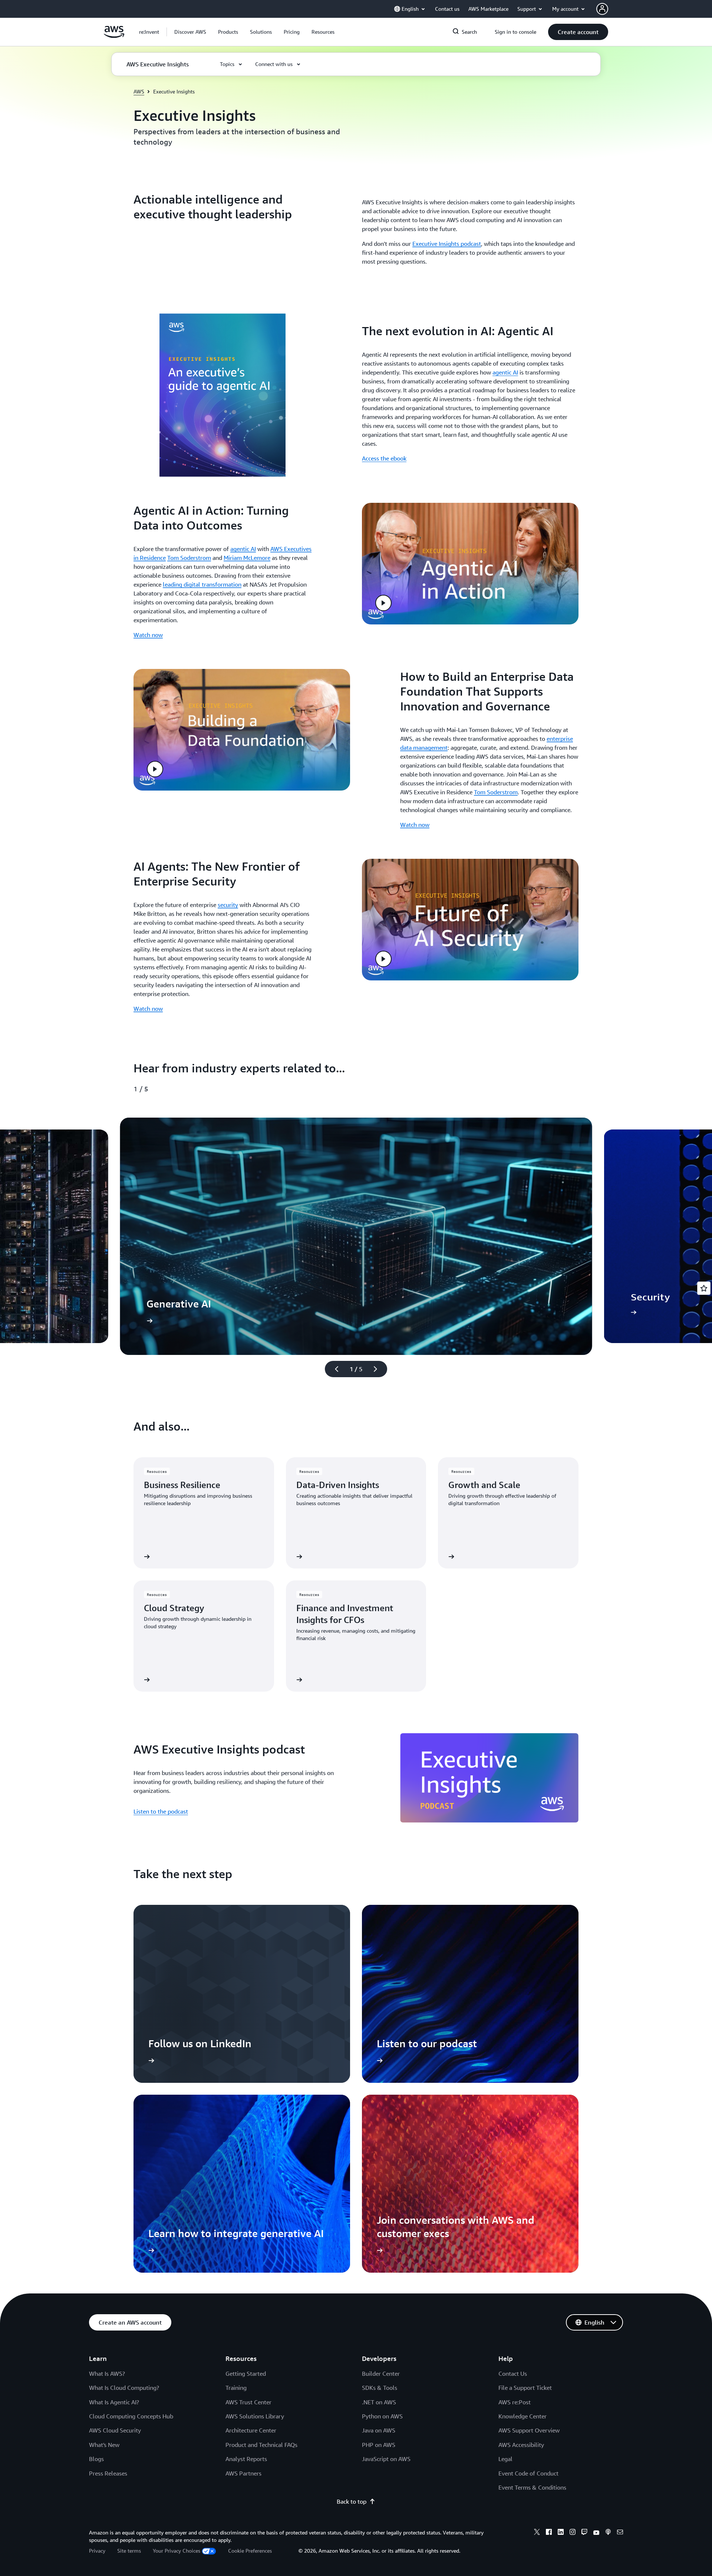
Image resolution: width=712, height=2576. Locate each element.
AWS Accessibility (521, 2445)
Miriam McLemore (247, 558)
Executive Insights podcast (447, 244)
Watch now (148, 635)
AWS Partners (243, 2473)
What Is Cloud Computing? (124, 2388)
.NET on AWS (379, 2402)
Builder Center (381, 2374)
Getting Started (246, 2374)
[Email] (620, 2533)
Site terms (129, 2551)
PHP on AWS (379, 2445)
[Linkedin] (561, 2533)
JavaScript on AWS (386, 2459)
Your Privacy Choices (177, 2551)
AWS (139, 91)
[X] (537, 2533)
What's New (104, 2445)
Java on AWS (379, 2430)
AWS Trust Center (248, 2402)
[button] (190, 32)
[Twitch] (584, 2533)
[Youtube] (596, 2533)
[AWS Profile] (602, 9)
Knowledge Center (523, 2416)
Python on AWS (382, 2416)
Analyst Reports (246, 2459)
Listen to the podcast (161, 1811)
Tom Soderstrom (189, 558)
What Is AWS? (107, 2374)
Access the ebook (384, 458)
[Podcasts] (608, 2533)
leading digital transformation (202, 584)
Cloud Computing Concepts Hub (131, 2416)
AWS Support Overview (529, 2430)
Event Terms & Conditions (532, 2487)
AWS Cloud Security (115, 2430)
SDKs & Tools (380, 2388)
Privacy (97, 2551)
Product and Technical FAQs (261, 2445)
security (228, 905)
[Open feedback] (704, 1288)
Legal (505, 2459)
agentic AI (505, 372)
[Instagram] (573, 2533)
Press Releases (108, 2473)
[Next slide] (379, 1369)
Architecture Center (251, 2430)
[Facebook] (549, 2533)
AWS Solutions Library (255, 2416)
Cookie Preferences (250, 2551)
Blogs (96, 2459)
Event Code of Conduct (528, 2473)
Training (236, 2388)
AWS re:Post (515, 2402)
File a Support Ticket (525, 2388)
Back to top (352, 2501)
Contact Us (513, 2374)
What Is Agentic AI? (114, 2402)
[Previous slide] (333, 1369)
